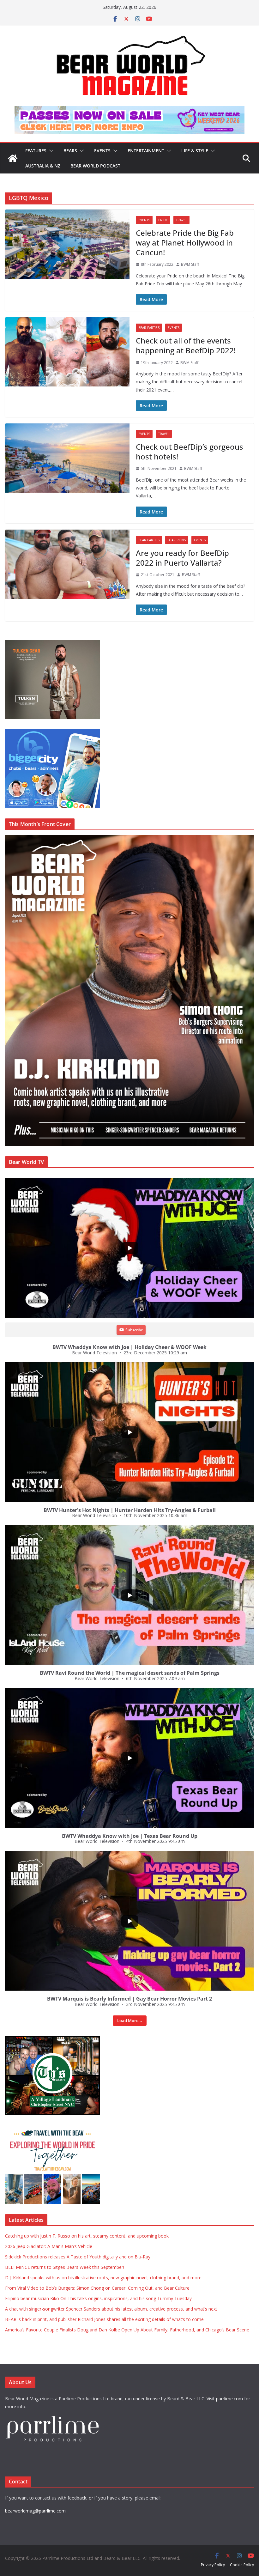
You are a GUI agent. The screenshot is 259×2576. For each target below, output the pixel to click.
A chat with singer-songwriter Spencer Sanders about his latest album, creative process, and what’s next (111, 2309)
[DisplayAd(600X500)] (52, 644)
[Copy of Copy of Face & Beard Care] (52, 2039)
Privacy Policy (213, 2565)
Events (102, 151)
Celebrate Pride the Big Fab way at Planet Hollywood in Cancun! (185, 243)
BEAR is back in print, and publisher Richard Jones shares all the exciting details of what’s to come (104, 2319)
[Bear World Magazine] (13, 158)
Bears (70, 151)
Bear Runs (177, 540)
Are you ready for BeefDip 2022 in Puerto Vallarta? (182, 558)
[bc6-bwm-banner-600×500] (52, 733)
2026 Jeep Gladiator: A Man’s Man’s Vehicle (49, 2246)
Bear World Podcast (95, 166)
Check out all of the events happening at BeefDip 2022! (186, 345)
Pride (163, 220)
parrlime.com (229, 2399)
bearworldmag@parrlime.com (35, 2511)
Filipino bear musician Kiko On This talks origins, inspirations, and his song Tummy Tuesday (98, 2298)
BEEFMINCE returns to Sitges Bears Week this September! (65, 2267)
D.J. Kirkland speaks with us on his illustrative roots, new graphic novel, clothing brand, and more (103, 2278)
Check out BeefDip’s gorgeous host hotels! (190, 452)
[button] (50, 151)
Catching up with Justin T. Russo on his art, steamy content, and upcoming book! (87, 2236)
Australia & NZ (43, 166)
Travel (181, 220)
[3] (52, 2128)
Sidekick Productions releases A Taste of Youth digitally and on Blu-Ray (78, 2257)
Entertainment (146, 151)
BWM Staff (190, 264)
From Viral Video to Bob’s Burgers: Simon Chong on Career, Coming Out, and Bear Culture (97, 2288)
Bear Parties (149, 328)
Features (36, 151)
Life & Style (195, 151)
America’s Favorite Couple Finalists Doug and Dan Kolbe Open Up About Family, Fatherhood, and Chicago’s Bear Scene (127, 2330)
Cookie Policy (242, 2565)
